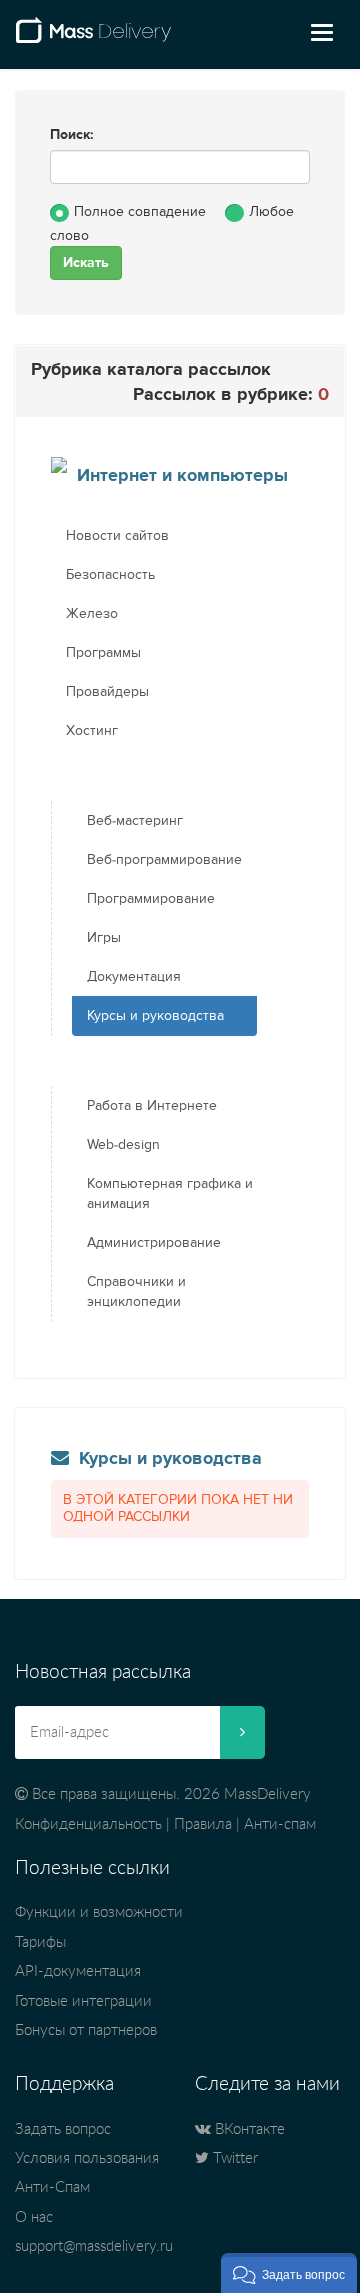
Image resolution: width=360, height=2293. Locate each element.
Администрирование (154, 1243)
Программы (103, 653)
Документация (134, 977)
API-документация (78, 1971)
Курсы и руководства (155, 1016)
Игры (104, 938)
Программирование (151, 899)
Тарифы (40, 1942)
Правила (203, 1824)
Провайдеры (107, 692)
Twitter (233, 2158)
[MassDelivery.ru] (93, 38)
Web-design (123, 1145)
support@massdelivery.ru (94, 2246)
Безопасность (110, 575)
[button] (289, 2273)
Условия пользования (87, 2158)
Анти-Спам (52, 2187)
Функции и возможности (99, 1912)
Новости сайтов (117, 536)
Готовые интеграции (83, 2001)
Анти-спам (280, 1824)
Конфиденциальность (88, 1824)
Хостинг (92, 731)
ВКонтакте (248, 2129)
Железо (92, 614)
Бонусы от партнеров (86, 2030)
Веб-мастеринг (135, 821)
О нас (34, 2217)
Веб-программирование (164, 860)
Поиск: (72, 135)
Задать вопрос (63, 2129)
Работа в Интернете (152, 1106)
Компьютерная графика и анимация (170, 1194)
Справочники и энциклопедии (136, 1292)
